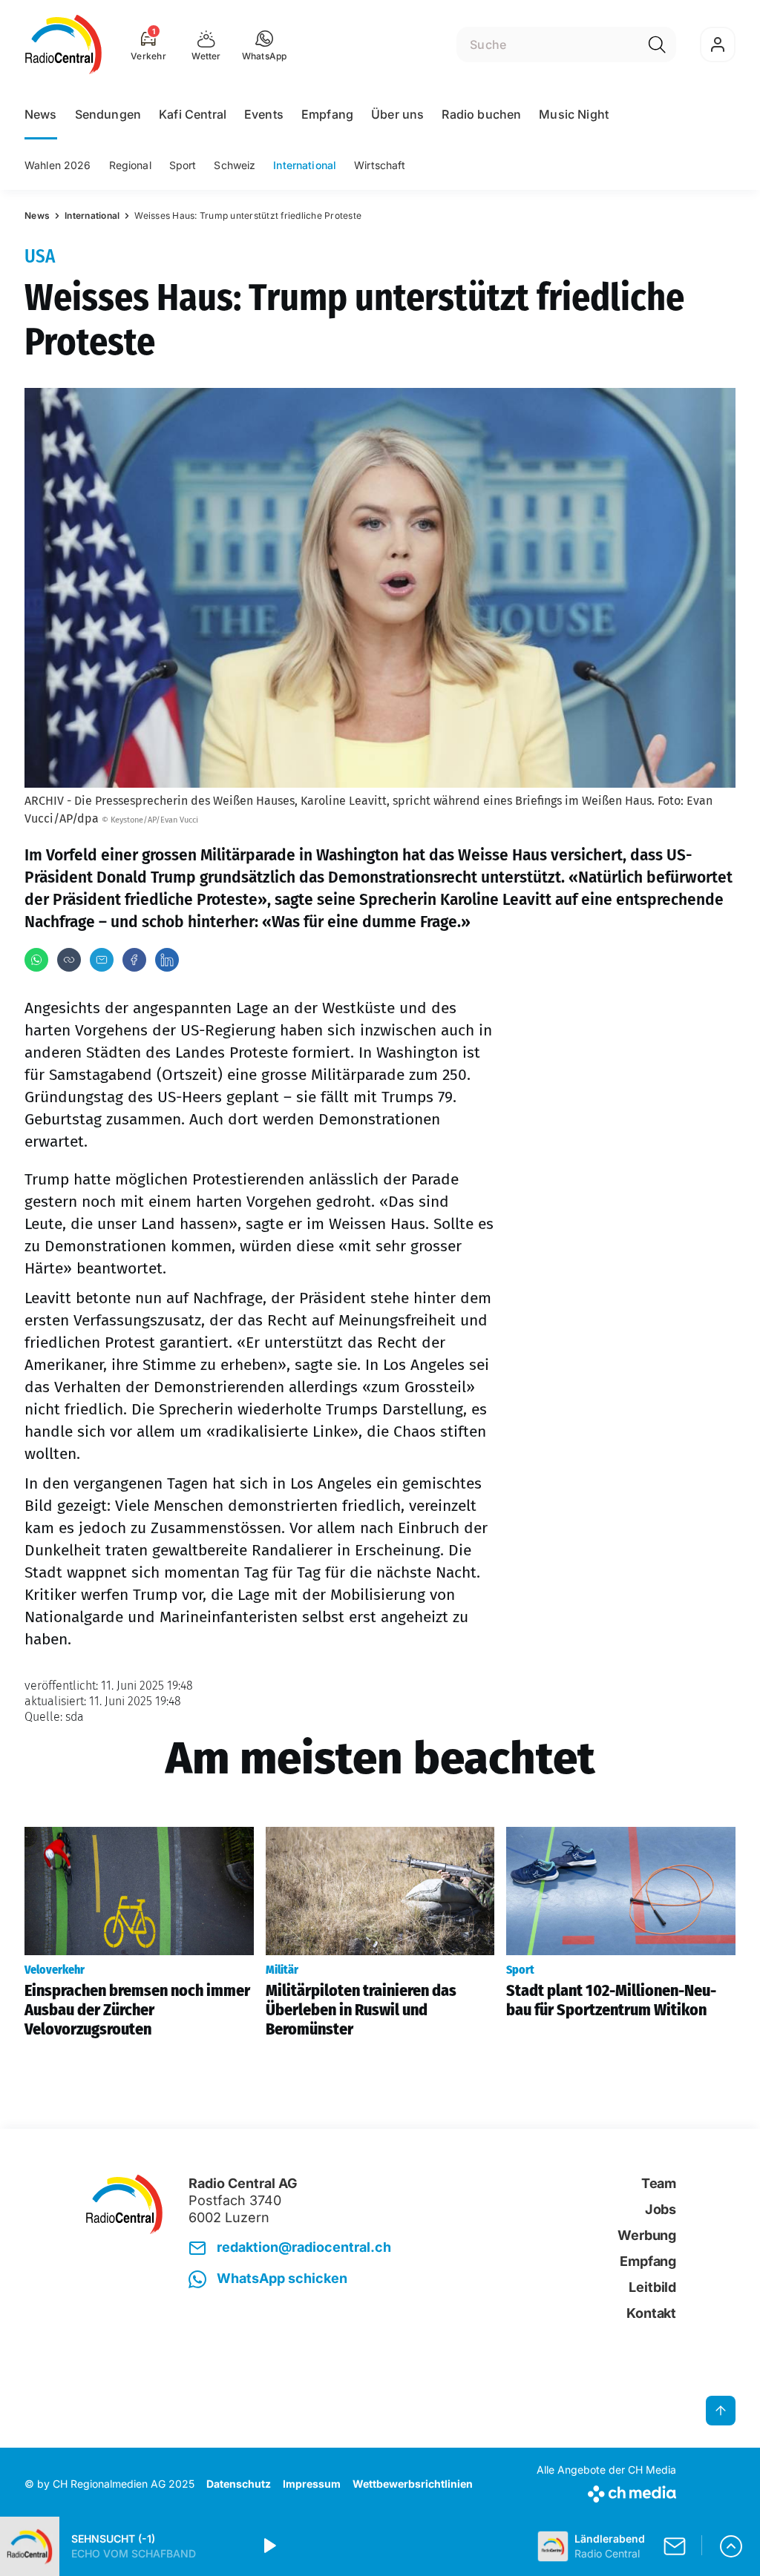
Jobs (661, 2209)
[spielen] (269, 2546)
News (41, 114)
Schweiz (235, 165)
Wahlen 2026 (58, 165)
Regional (130, 165)
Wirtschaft (380, 165)
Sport (183, 165)
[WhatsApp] (36, 960)
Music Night (574, 114)
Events (264, 114)
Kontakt (651, 2313)
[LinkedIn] (167, 960)
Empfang (327, 114)
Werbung (647, 2235)
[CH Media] (606, 2491)
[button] (265, 45)
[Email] (102, 960)
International (305, 165)
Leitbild (652, 2287)
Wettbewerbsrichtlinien (413, 2484)
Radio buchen (481, 114)
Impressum (312, 2484)
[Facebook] (134, 960)
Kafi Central (193, 114)
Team (659, 2183)
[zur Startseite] (63, 45)
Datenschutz (239, 2484)
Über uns (397, 114)
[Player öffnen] (731, 2546)
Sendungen (108, 114)
